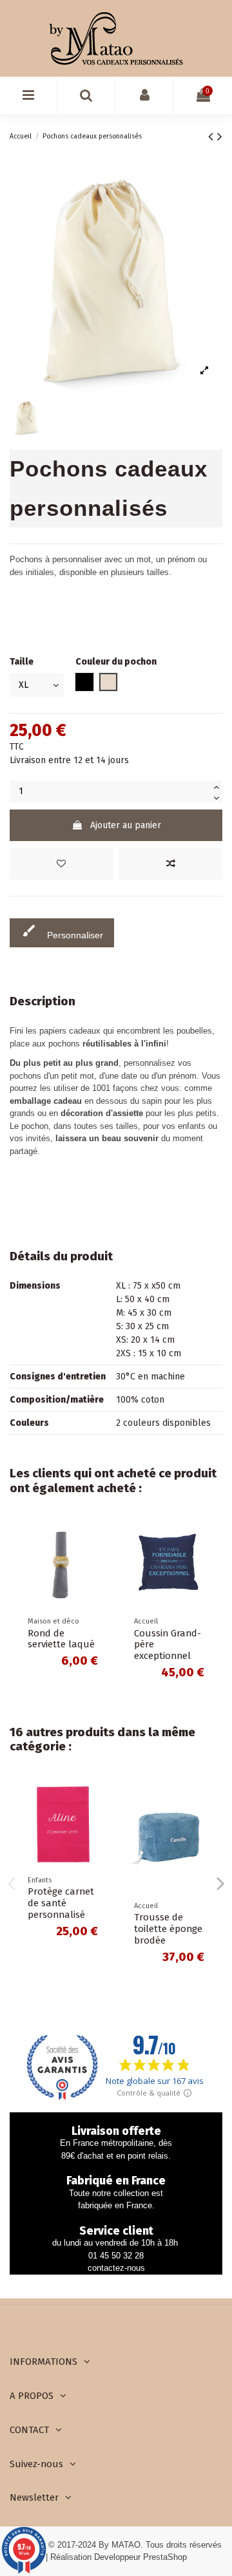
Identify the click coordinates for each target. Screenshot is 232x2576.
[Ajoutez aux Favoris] (62, 864)
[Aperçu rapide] (97, 1584)
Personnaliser (62, 932)
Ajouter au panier (126, 825)
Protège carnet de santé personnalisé (61, 1903)
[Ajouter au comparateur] (170, 864)
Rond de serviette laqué (61, 1639)
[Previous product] (213, 137)
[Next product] (220, 137)
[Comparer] (97, 1562)
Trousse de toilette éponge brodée (168, 1929)
